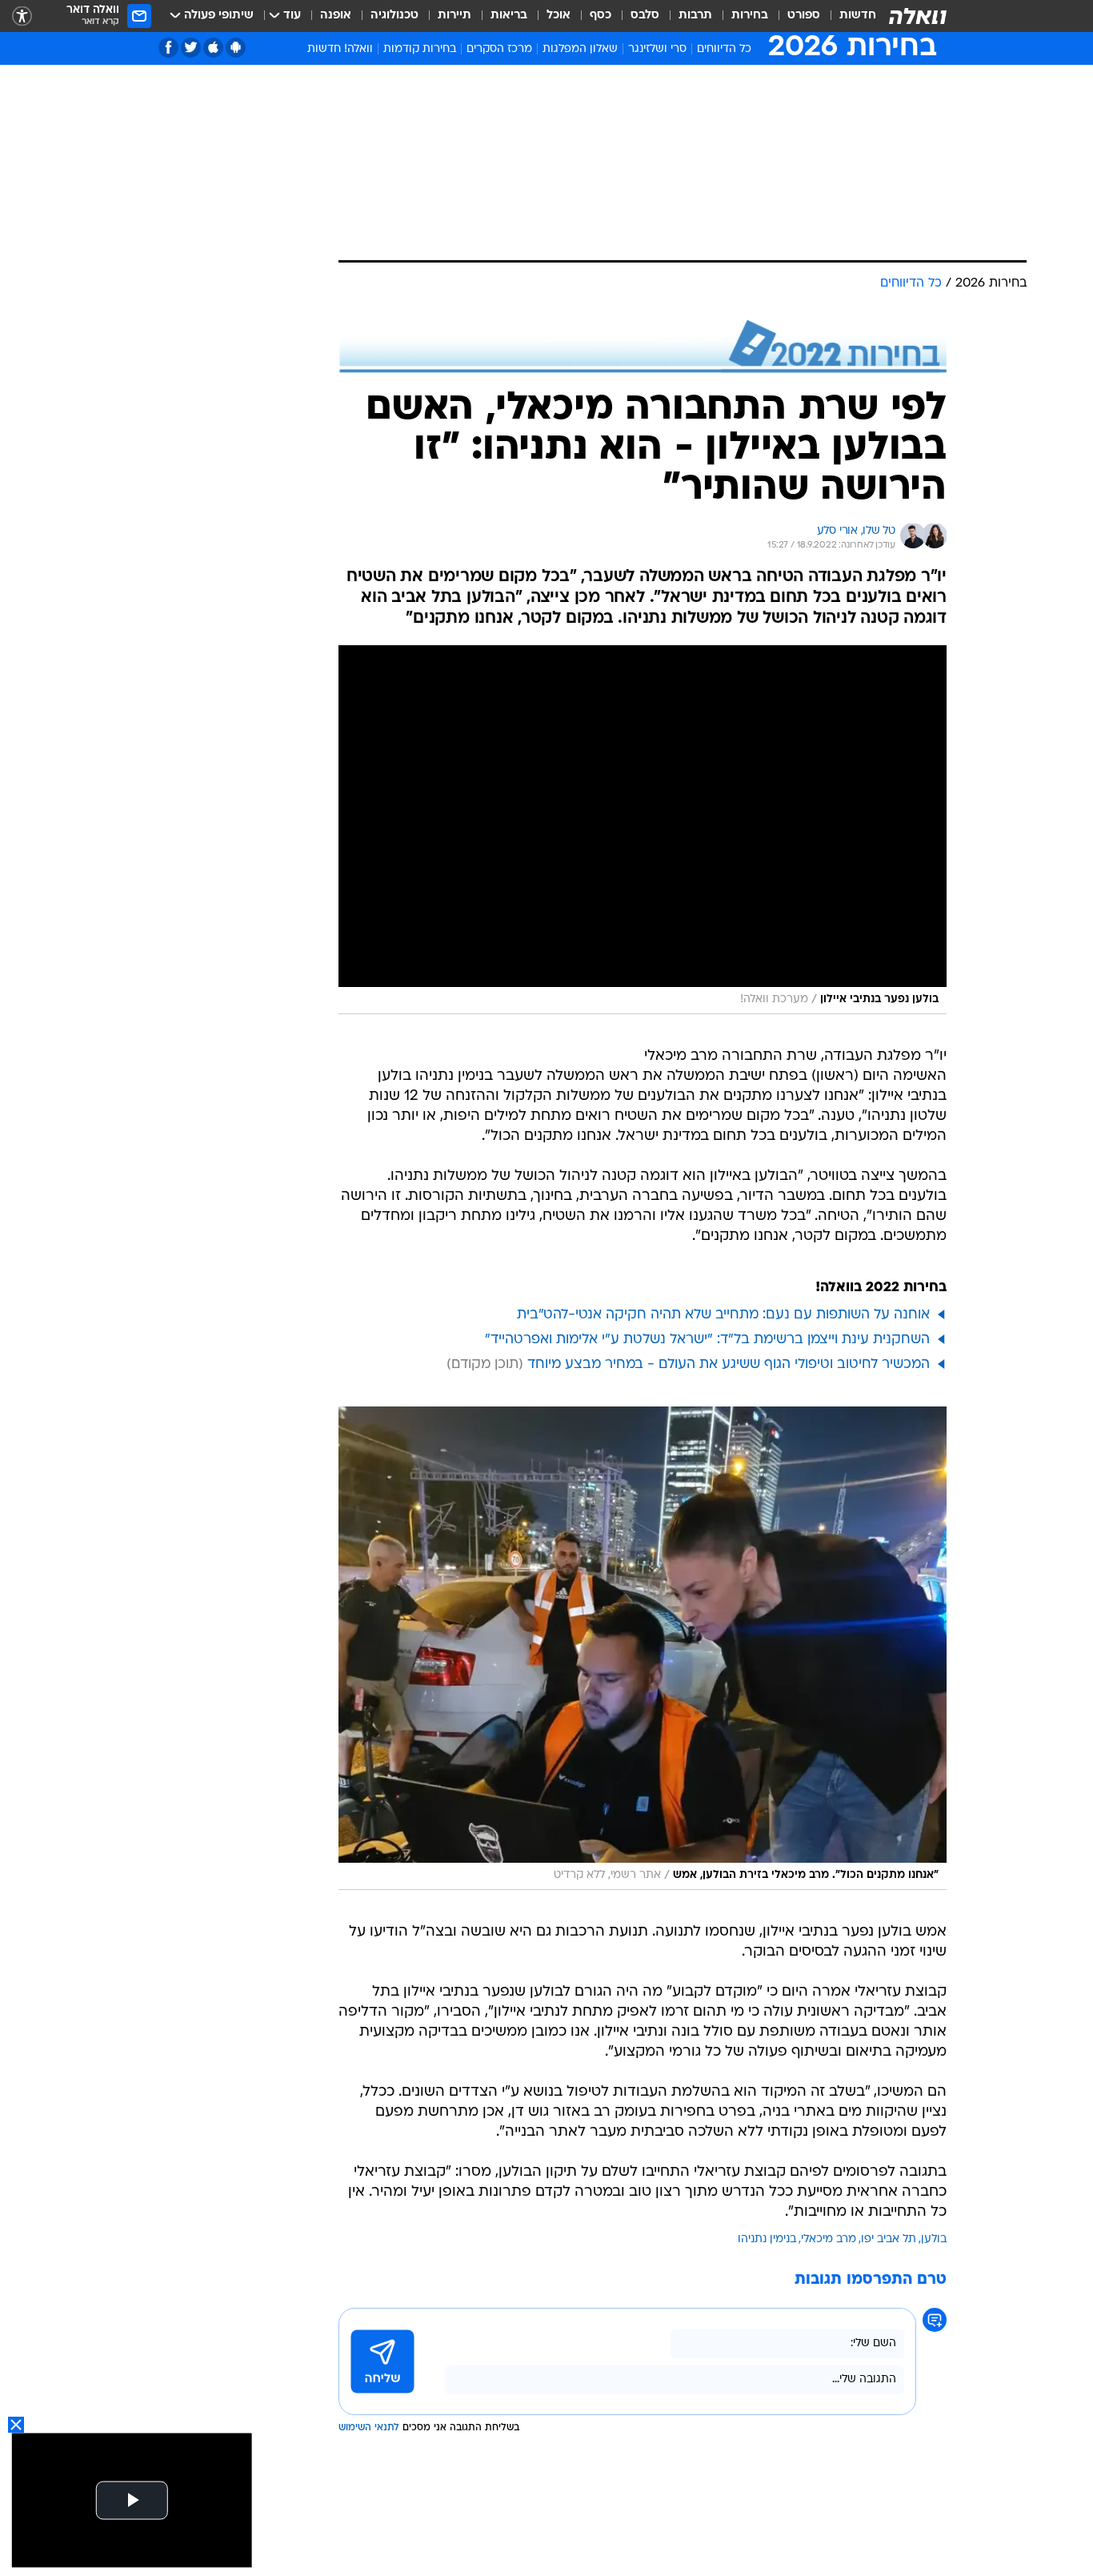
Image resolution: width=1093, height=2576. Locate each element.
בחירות (750, 16)
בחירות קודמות (420, 49)
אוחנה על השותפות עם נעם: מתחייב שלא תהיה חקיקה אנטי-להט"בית (723, 1315)
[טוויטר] (191, 48)
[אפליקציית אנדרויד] (236, 48)
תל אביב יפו (889, 2239)
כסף (601, 16)
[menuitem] (848, 16)
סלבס (645, 16)
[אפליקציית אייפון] (213, 48)
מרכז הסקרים (499, 49)
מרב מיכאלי (829, 2239)
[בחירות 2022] (643, 346)
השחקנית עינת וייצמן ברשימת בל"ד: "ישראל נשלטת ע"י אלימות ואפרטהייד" (707, 1340)
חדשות (858, 16)
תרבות (695, 16)
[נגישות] (22, 16)
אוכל (559, 16)
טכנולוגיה (394, 16)
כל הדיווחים (724, 49)
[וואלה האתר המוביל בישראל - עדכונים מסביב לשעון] (918, 16)
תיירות (454, 16)
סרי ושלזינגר (657, 49)
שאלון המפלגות (580, 49)
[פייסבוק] (168, 48)
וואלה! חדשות (340, 49)
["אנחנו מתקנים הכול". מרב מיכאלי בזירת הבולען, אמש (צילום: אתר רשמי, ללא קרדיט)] (643, 1648)
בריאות (509, 16)
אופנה (336, 16)
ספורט (804, 16)
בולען (934, 2239)
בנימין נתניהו (767, 2239)
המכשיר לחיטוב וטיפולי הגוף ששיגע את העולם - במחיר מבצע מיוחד (729, 1364)
